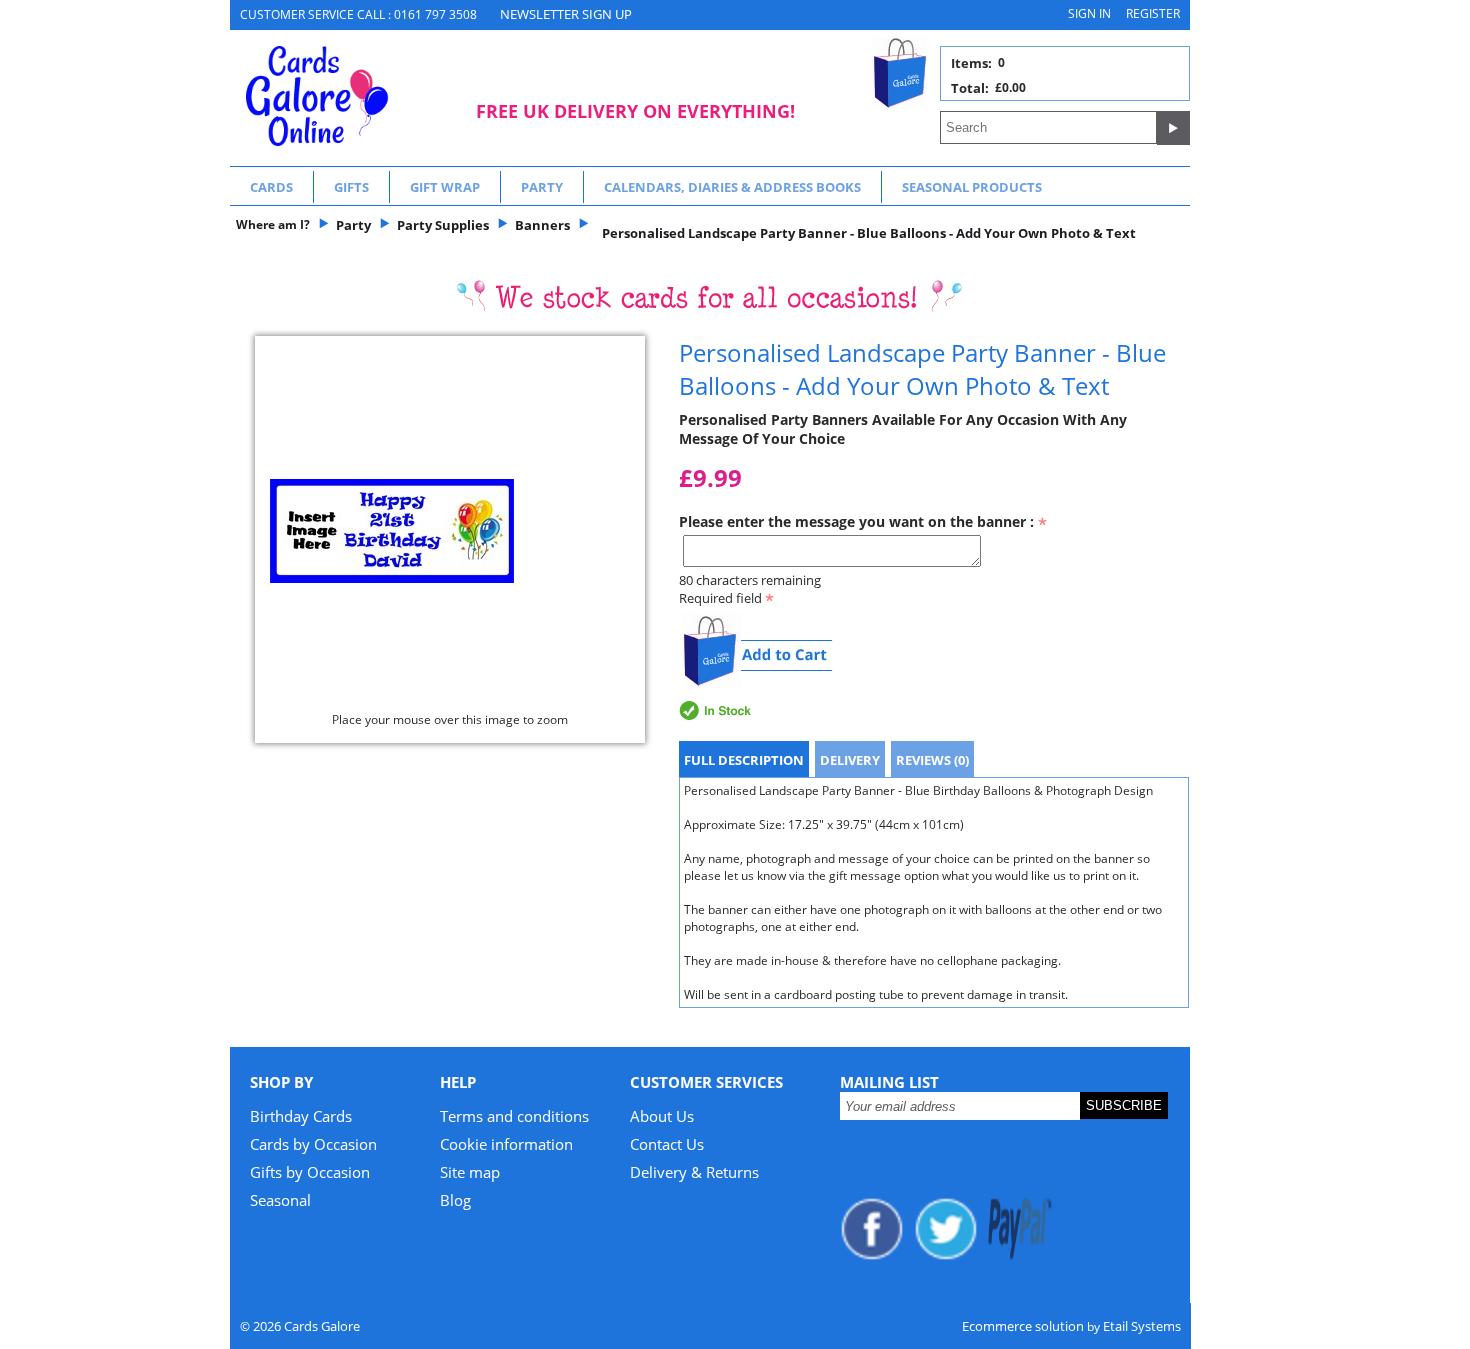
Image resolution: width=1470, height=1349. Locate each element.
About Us (662, 1116)
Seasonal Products (972, 187)
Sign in (1089, 13)
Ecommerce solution (1023, 1326)
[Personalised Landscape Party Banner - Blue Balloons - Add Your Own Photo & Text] (450, 531)
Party (542, 187)
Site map (470, 1172)
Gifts (351, 187)
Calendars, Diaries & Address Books (732, 187)
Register (1153, 13)
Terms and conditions (514, 1116)
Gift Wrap (445, 187)
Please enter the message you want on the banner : (858, 521)
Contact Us (667, 1144)
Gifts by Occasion (310, 1172)
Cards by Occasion (313, 1144)
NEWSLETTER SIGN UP (566, 14)
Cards (271, 187)
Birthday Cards (301, 1116)
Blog (455, 1200)
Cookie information (506, 1144)
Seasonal (280, 1200)
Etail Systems (1142, 1326)
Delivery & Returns (694, 1172)
